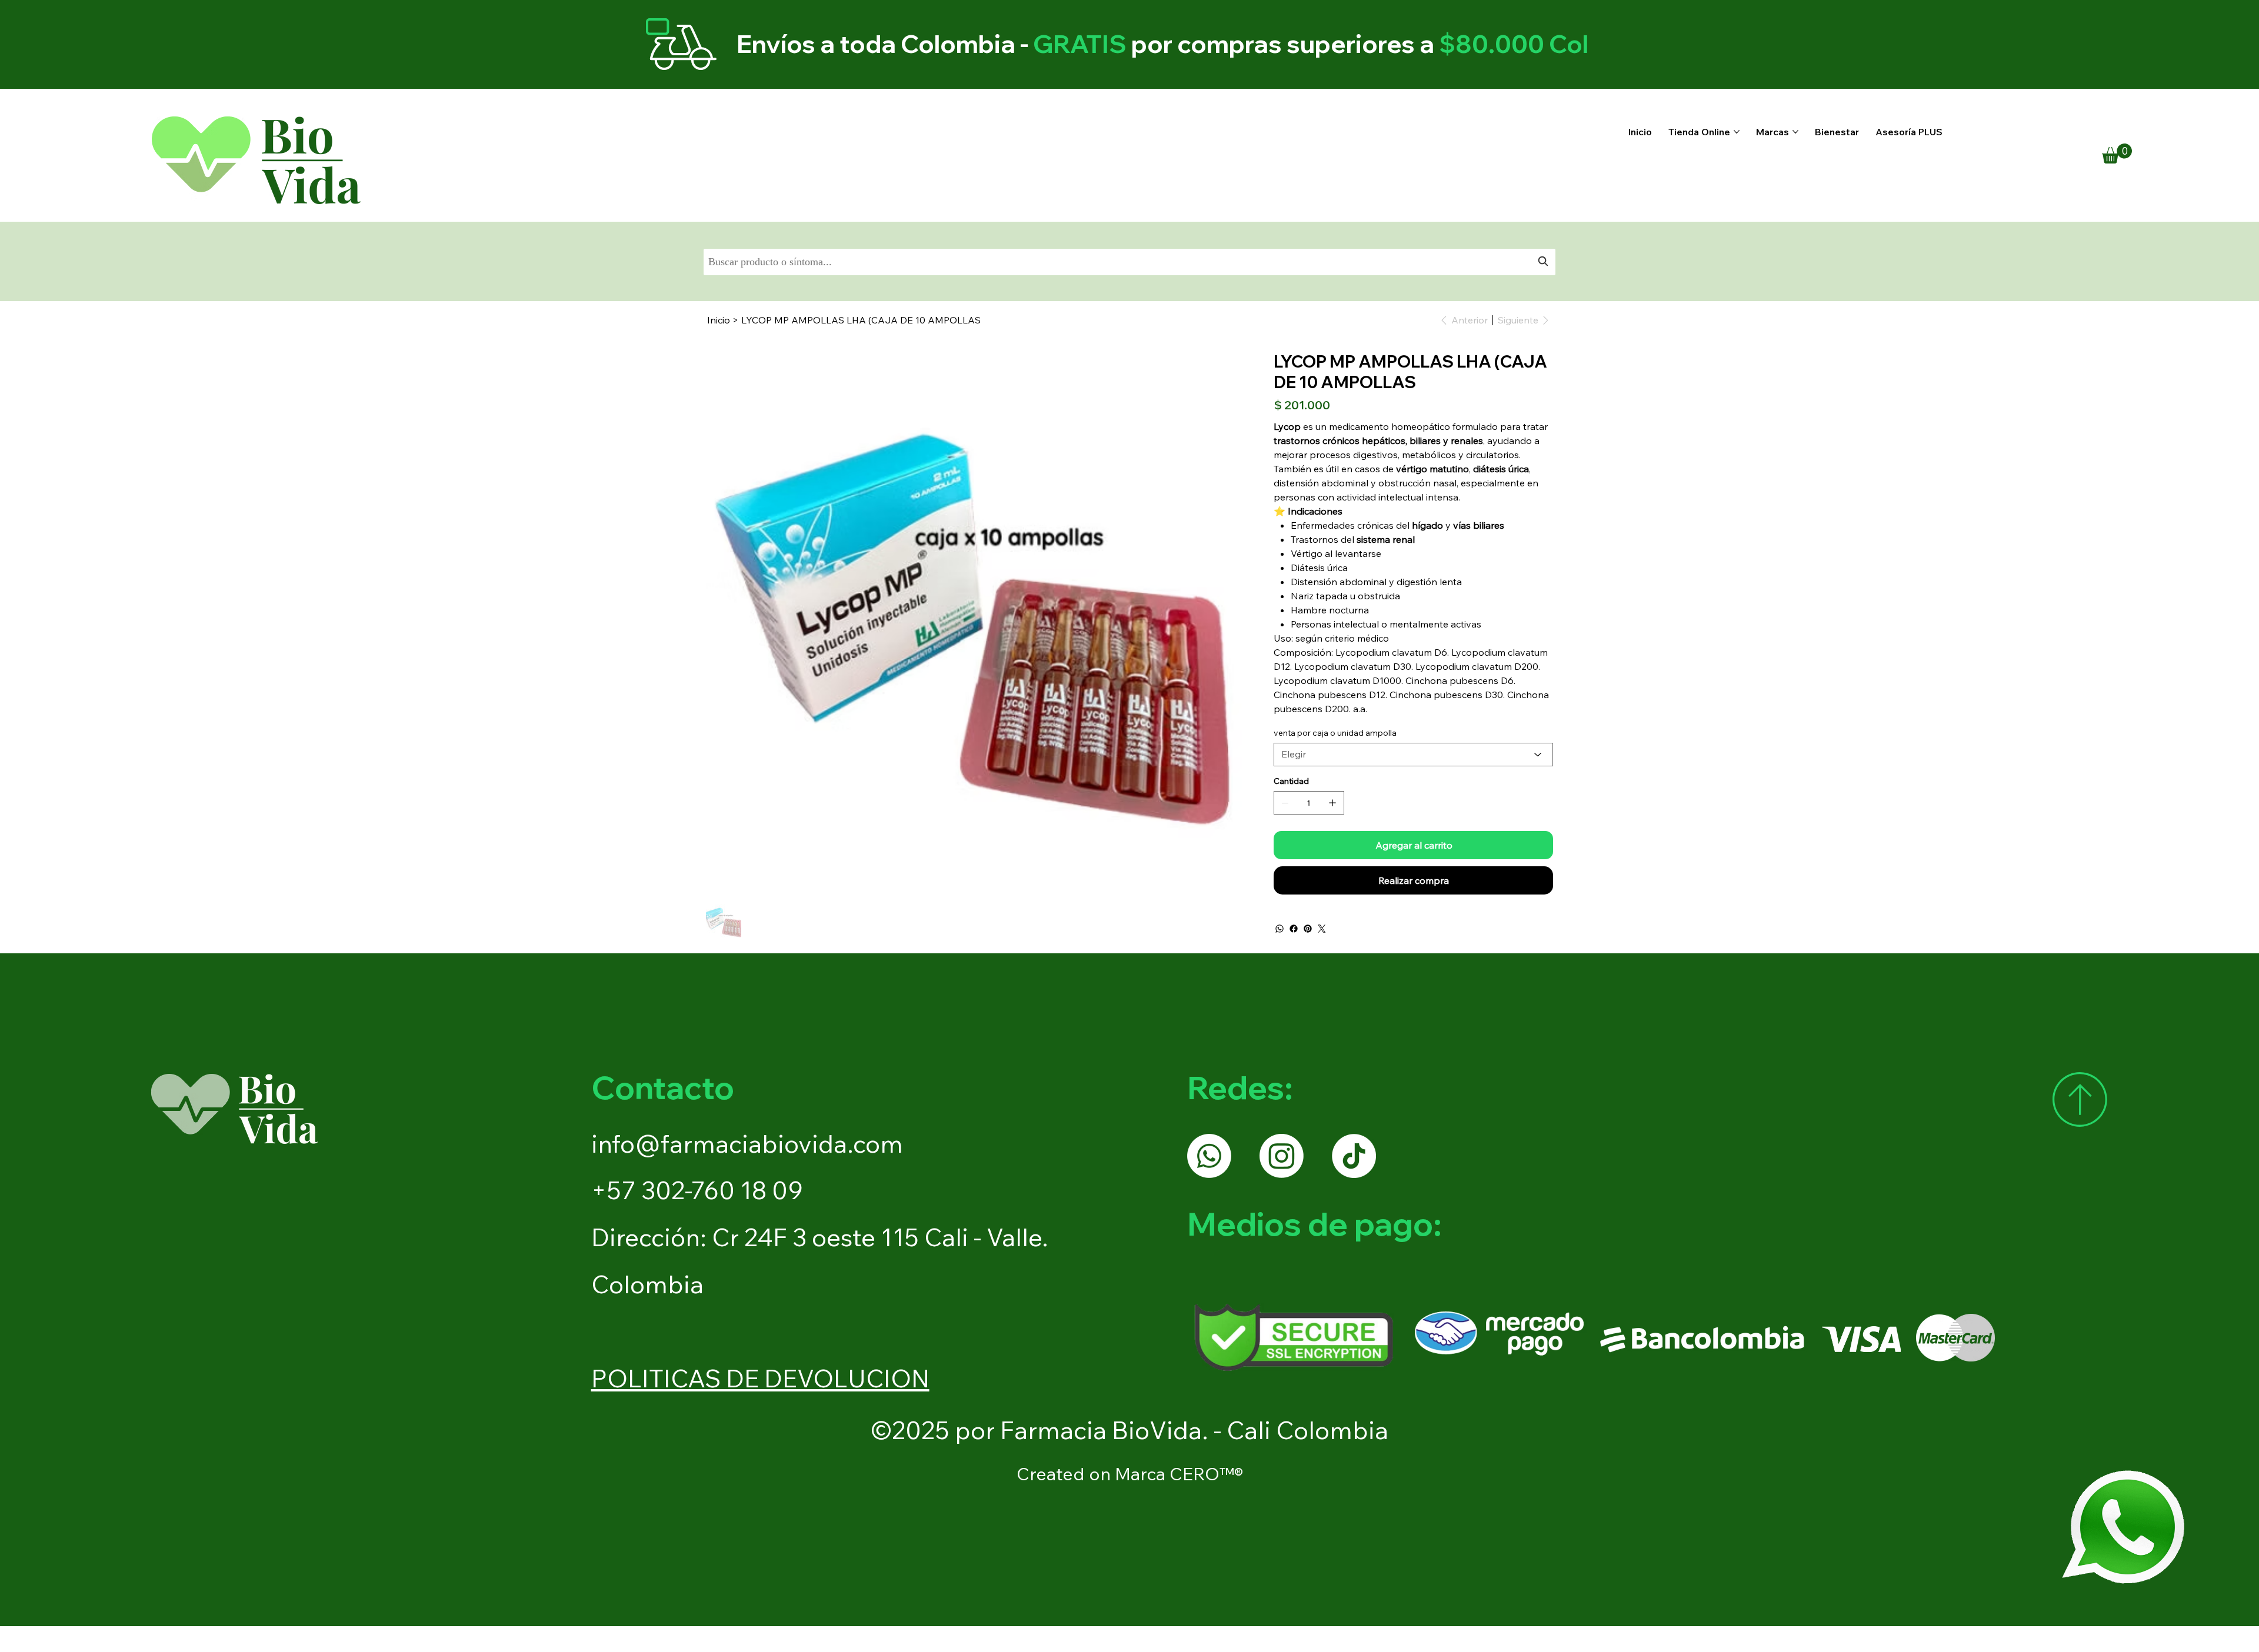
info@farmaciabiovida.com (747, 1144)
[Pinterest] (1308, 929)
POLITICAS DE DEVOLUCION (760, 1378)
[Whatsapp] (1209, 1156)
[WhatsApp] (1280, 929)
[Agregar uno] (1332, 803)
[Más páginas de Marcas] (1795, 132)
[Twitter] (1322, 929)
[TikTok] (1354, 1156)
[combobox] (1130, 262)
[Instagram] (1282, 1156)
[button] (2117, 153)
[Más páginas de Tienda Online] (1737, 132)
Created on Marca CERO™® (1130, 1474)
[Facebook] (1294, 929)
